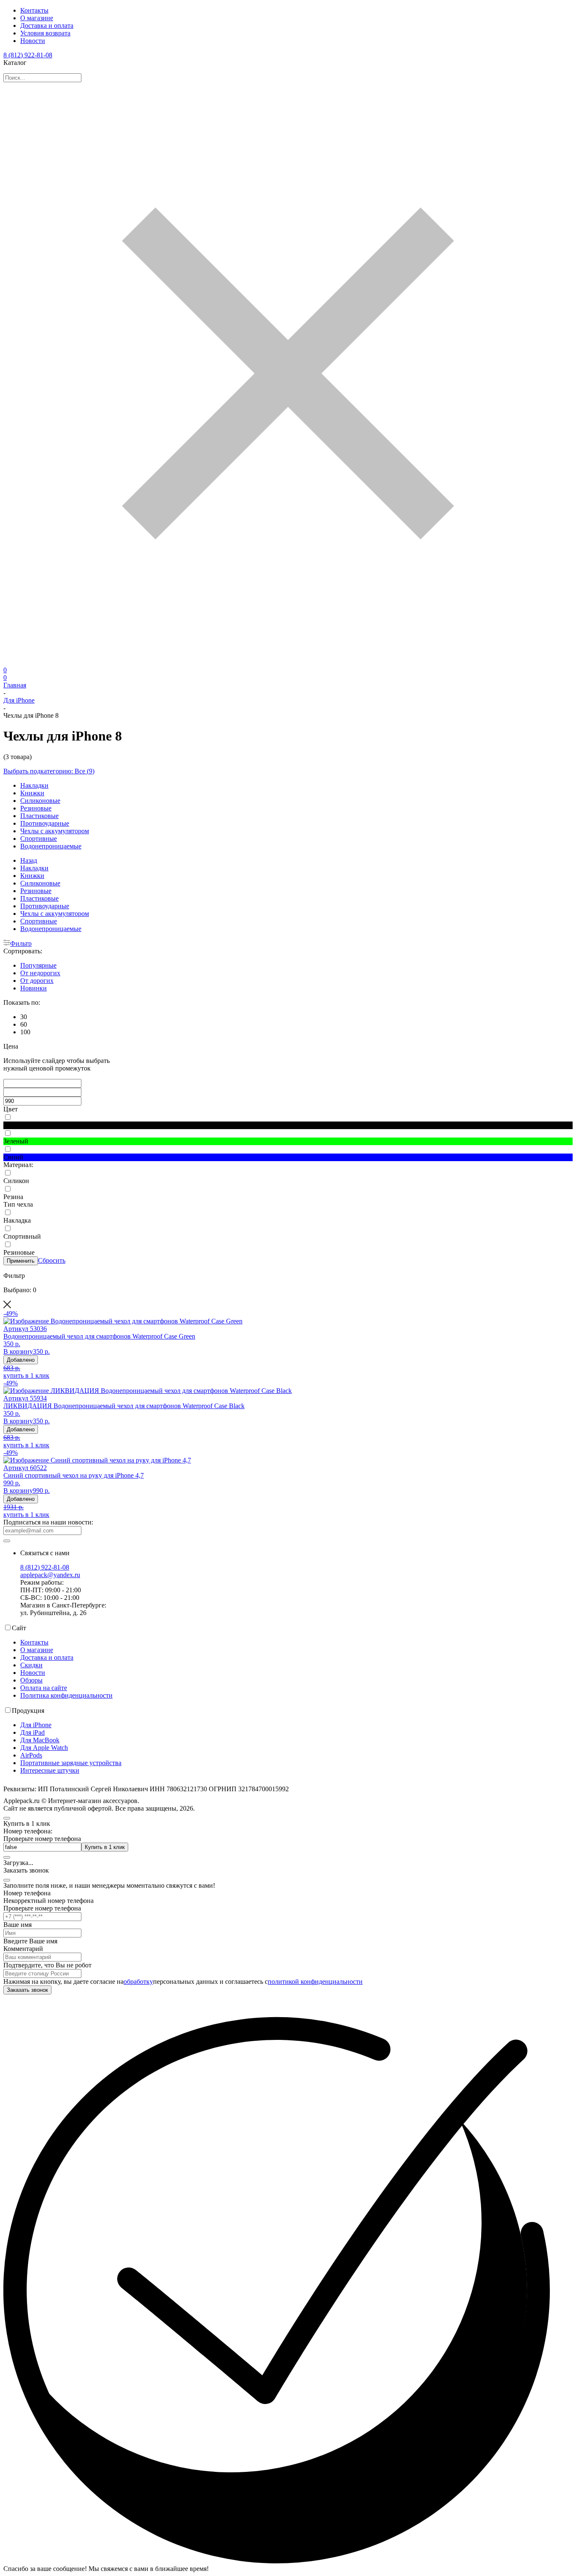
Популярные (38, 965)
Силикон (16, 1181)
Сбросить (52, 1260)
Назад (29, 860)
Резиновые (36, 808)
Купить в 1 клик (105, 1847)
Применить (21, 1261)
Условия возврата (45, 33)
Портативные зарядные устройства (71, 1763)
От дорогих (37, 981)
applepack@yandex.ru (50, 1575)
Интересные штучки (50, 1770)
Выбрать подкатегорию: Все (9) (49, 771)
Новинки (34, 988)
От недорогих (40, 973)
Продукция (28, 1711)
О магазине (37, 18)
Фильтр (21, 943)
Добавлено (21, 1360)
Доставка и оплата (47, 25)
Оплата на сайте (44, 1688)
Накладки (34, 785)
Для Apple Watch (44, 1748)
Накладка (17, 1220)
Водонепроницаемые (51, 846)
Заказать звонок (27, 1990)
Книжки (32, 793)
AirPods (31, 1755)
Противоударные (45, 823)
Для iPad (32, 1732)
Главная (15, 685)
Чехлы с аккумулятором (55, 831)
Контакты (34, 10)
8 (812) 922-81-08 (28, 55)
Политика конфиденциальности (66, 1695)
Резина (13, 1197)
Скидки (31, 1665)
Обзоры (31, 1680)
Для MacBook (40, 1740)
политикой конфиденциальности (315, 1982)
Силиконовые (40, 801)
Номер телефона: (28, 1831)
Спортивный (22, 1236)
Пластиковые (39, 816)
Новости (33, 41)
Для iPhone (19, 700)
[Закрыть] (7, 1880)
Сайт (19, 1628)
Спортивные (39, 839)
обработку (138, 1982)
